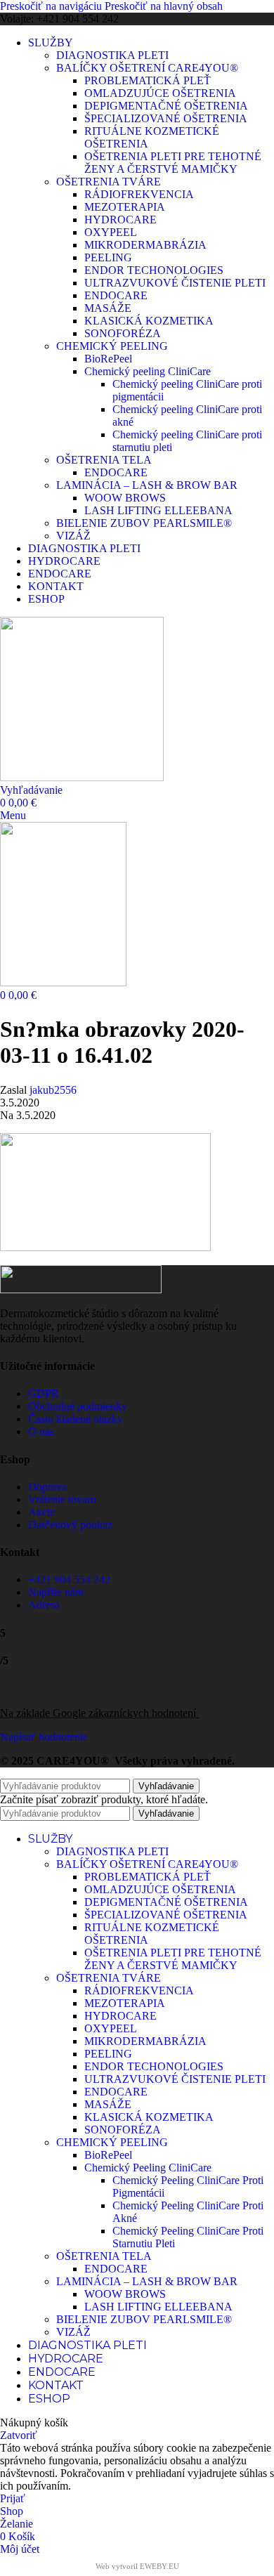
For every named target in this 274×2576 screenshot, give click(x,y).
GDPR (44, 1393)
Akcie (41, 1512)
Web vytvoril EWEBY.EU (137, 2566)
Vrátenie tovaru (62, 1499)
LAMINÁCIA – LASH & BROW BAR (147, 485)
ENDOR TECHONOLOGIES (154, 270)
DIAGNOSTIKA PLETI (112, 55)
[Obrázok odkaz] (81, 1289)
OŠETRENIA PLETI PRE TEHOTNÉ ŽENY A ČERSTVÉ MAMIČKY (173, 163)
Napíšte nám (56, 1592)
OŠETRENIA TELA (104, 460)
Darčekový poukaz (70, 1525)
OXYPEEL (111, 232)
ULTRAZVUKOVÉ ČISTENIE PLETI (175, 283)
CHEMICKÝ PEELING (112, 346)
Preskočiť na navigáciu (52, 6)
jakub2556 (53, 1090)
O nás (41, 1431)
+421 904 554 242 (69, 1580)
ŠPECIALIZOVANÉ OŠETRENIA (166, 118)
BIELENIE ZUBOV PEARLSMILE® (144, 523)
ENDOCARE (116, 295)
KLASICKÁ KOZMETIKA (149, 321)
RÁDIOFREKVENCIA (139, 194)
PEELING (108, 257)
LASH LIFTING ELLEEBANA (158, 510)
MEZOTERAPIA (125, 207)
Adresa (44, 1605)
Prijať (13, 2498)
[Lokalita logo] (82, 777)
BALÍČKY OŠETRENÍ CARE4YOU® (147, 68)
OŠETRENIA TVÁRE (109, 182)
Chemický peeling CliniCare (148, 371)
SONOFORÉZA (123, 333)
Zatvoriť (19, 2435)
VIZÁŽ (73, 536)
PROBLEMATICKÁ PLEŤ (148, 80)
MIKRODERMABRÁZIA (145, 245)
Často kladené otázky (76, 1419)
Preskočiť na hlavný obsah (164, 6)
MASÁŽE (108, 308)
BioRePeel (108, 359)
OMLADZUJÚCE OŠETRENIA (160, 93)
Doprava (47, 1487)
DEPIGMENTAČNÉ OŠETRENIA (166, 106)
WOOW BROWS (125, 498)
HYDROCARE (120, 220)
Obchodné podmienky (78, 1406)
